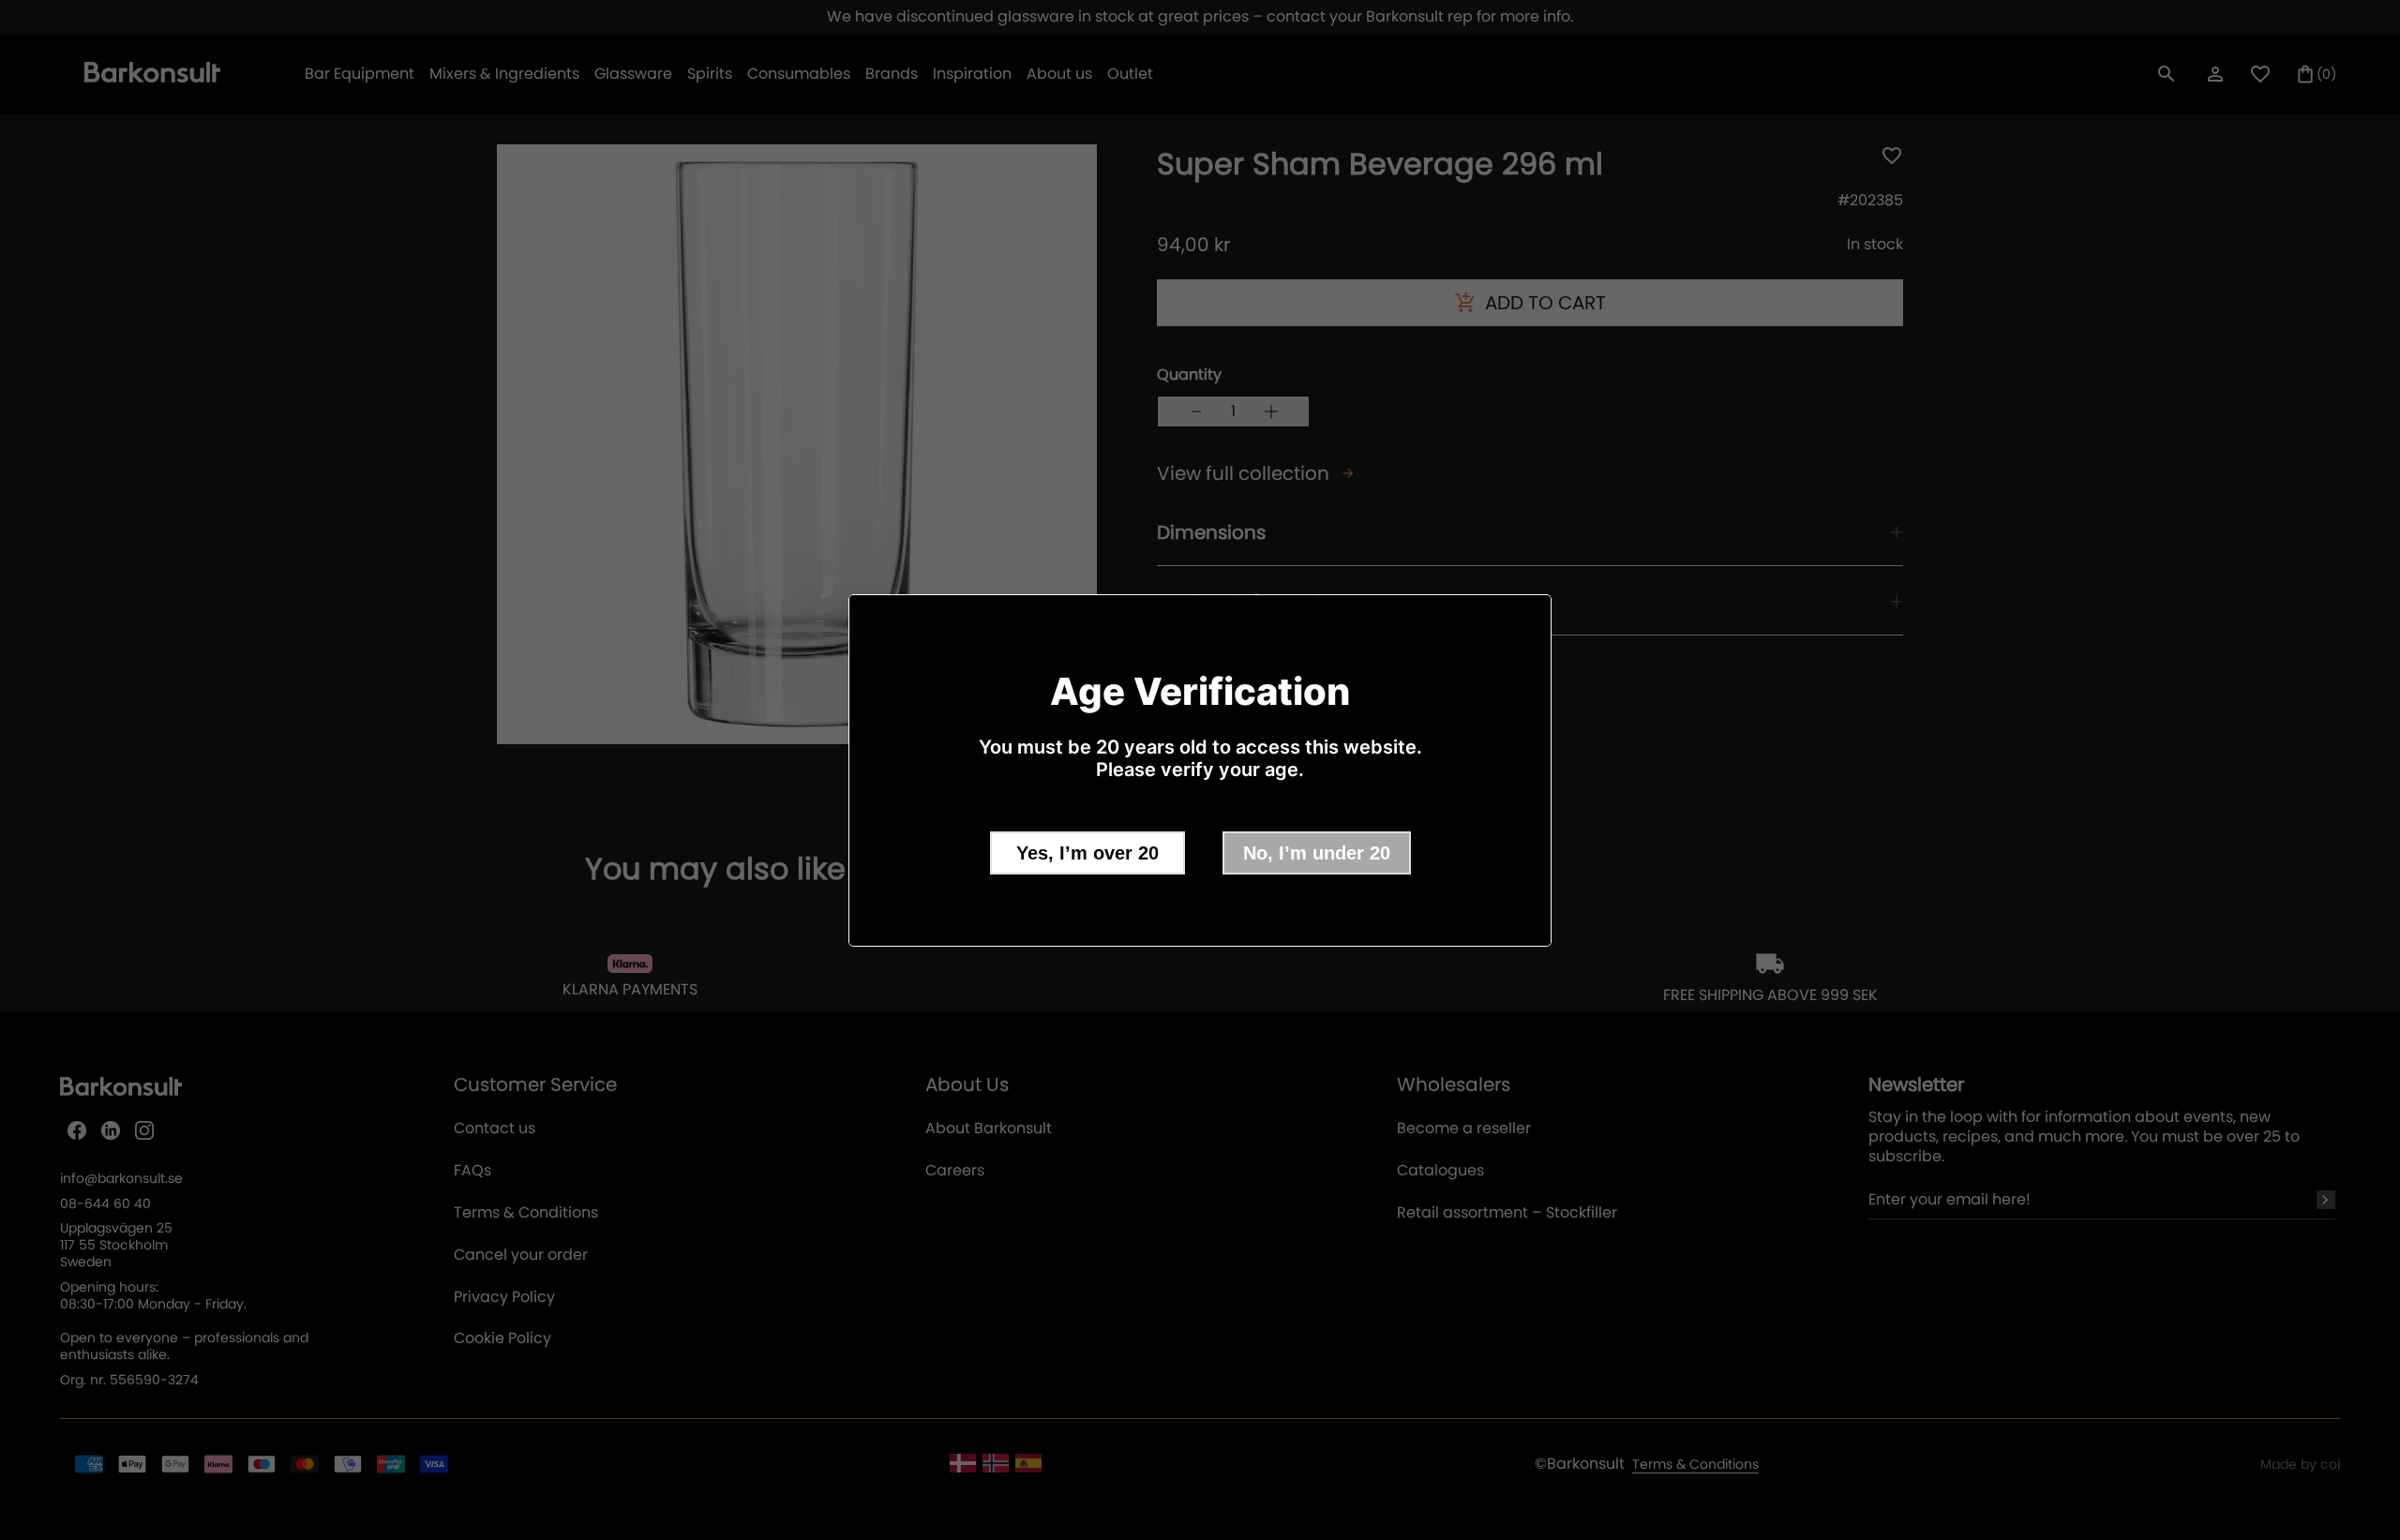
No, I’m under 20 (1317, 853)
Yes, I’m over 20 (1087, 853)
